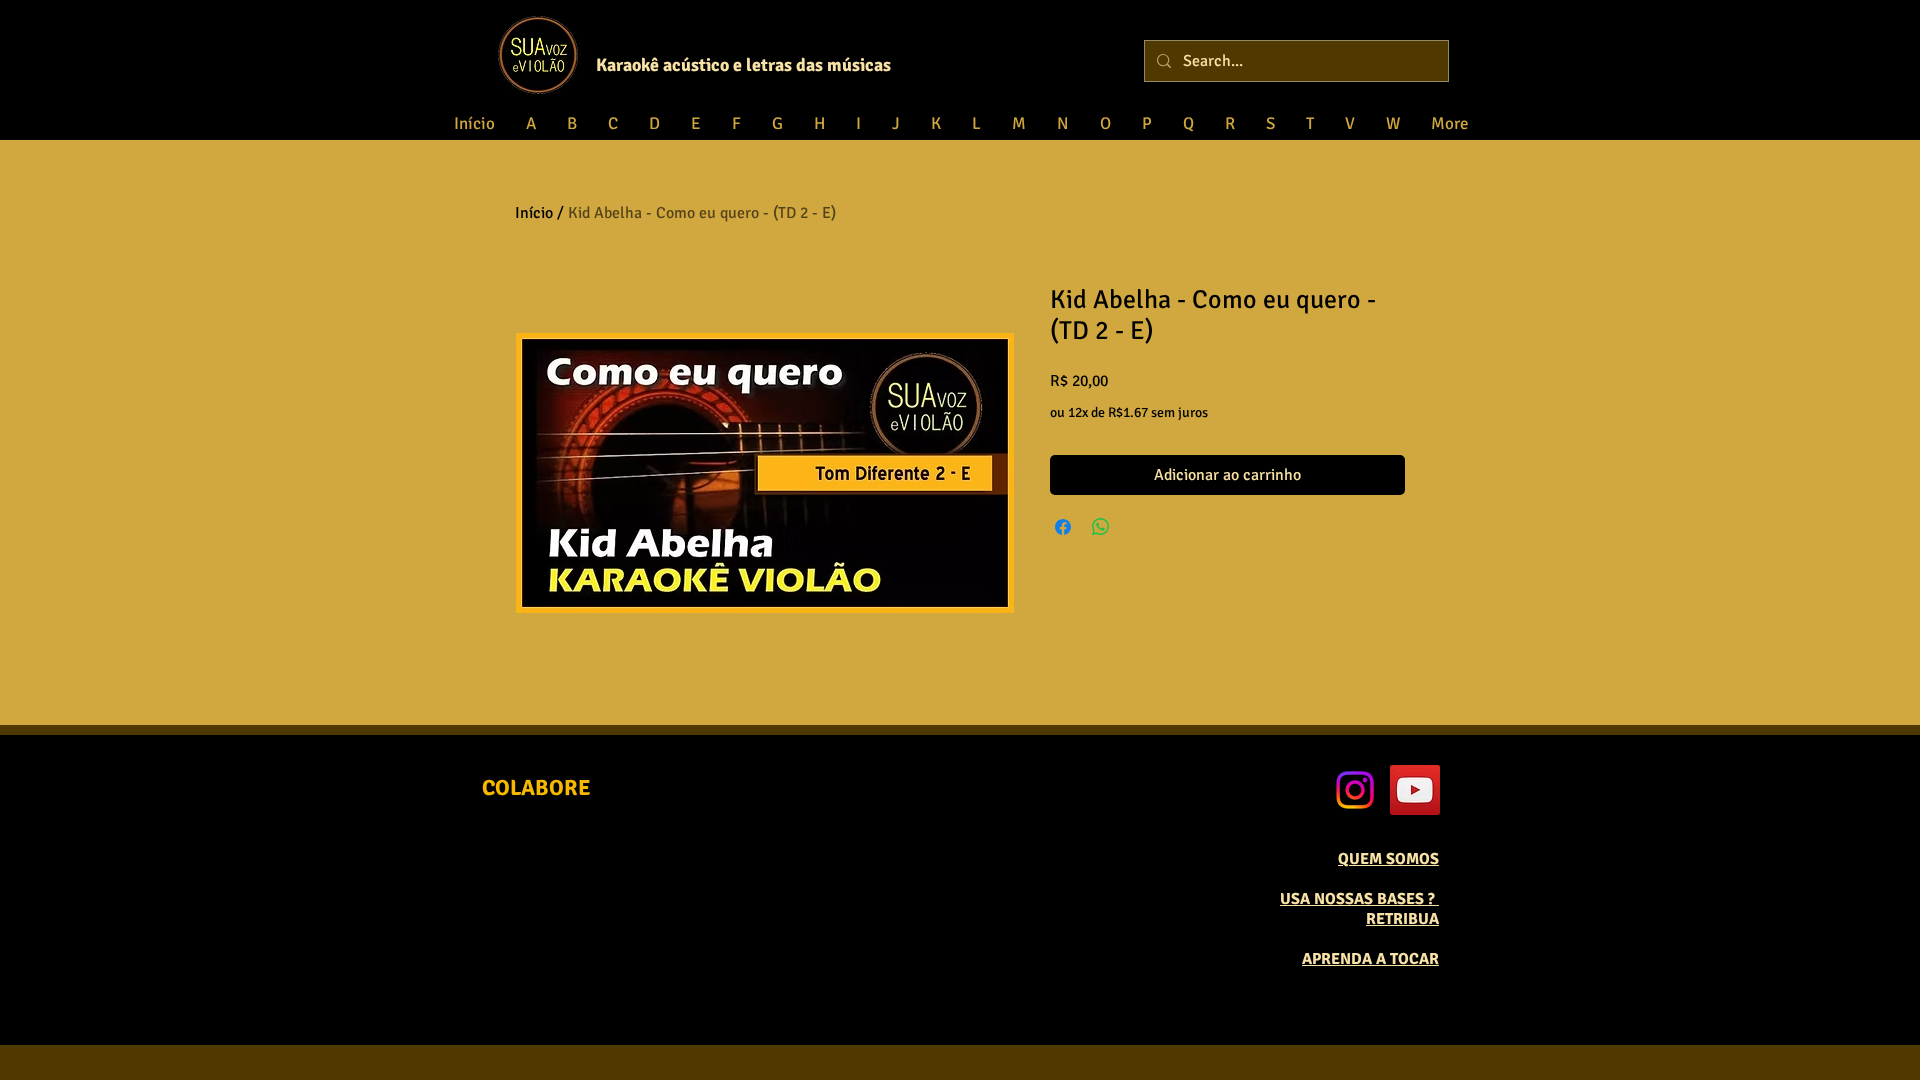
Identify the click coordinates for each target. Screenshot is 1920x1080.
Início (534, 213)
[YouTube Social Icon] (1415, 790)
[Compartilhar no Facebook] (1063, 527)
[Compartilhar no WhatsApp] (1101, 527)
